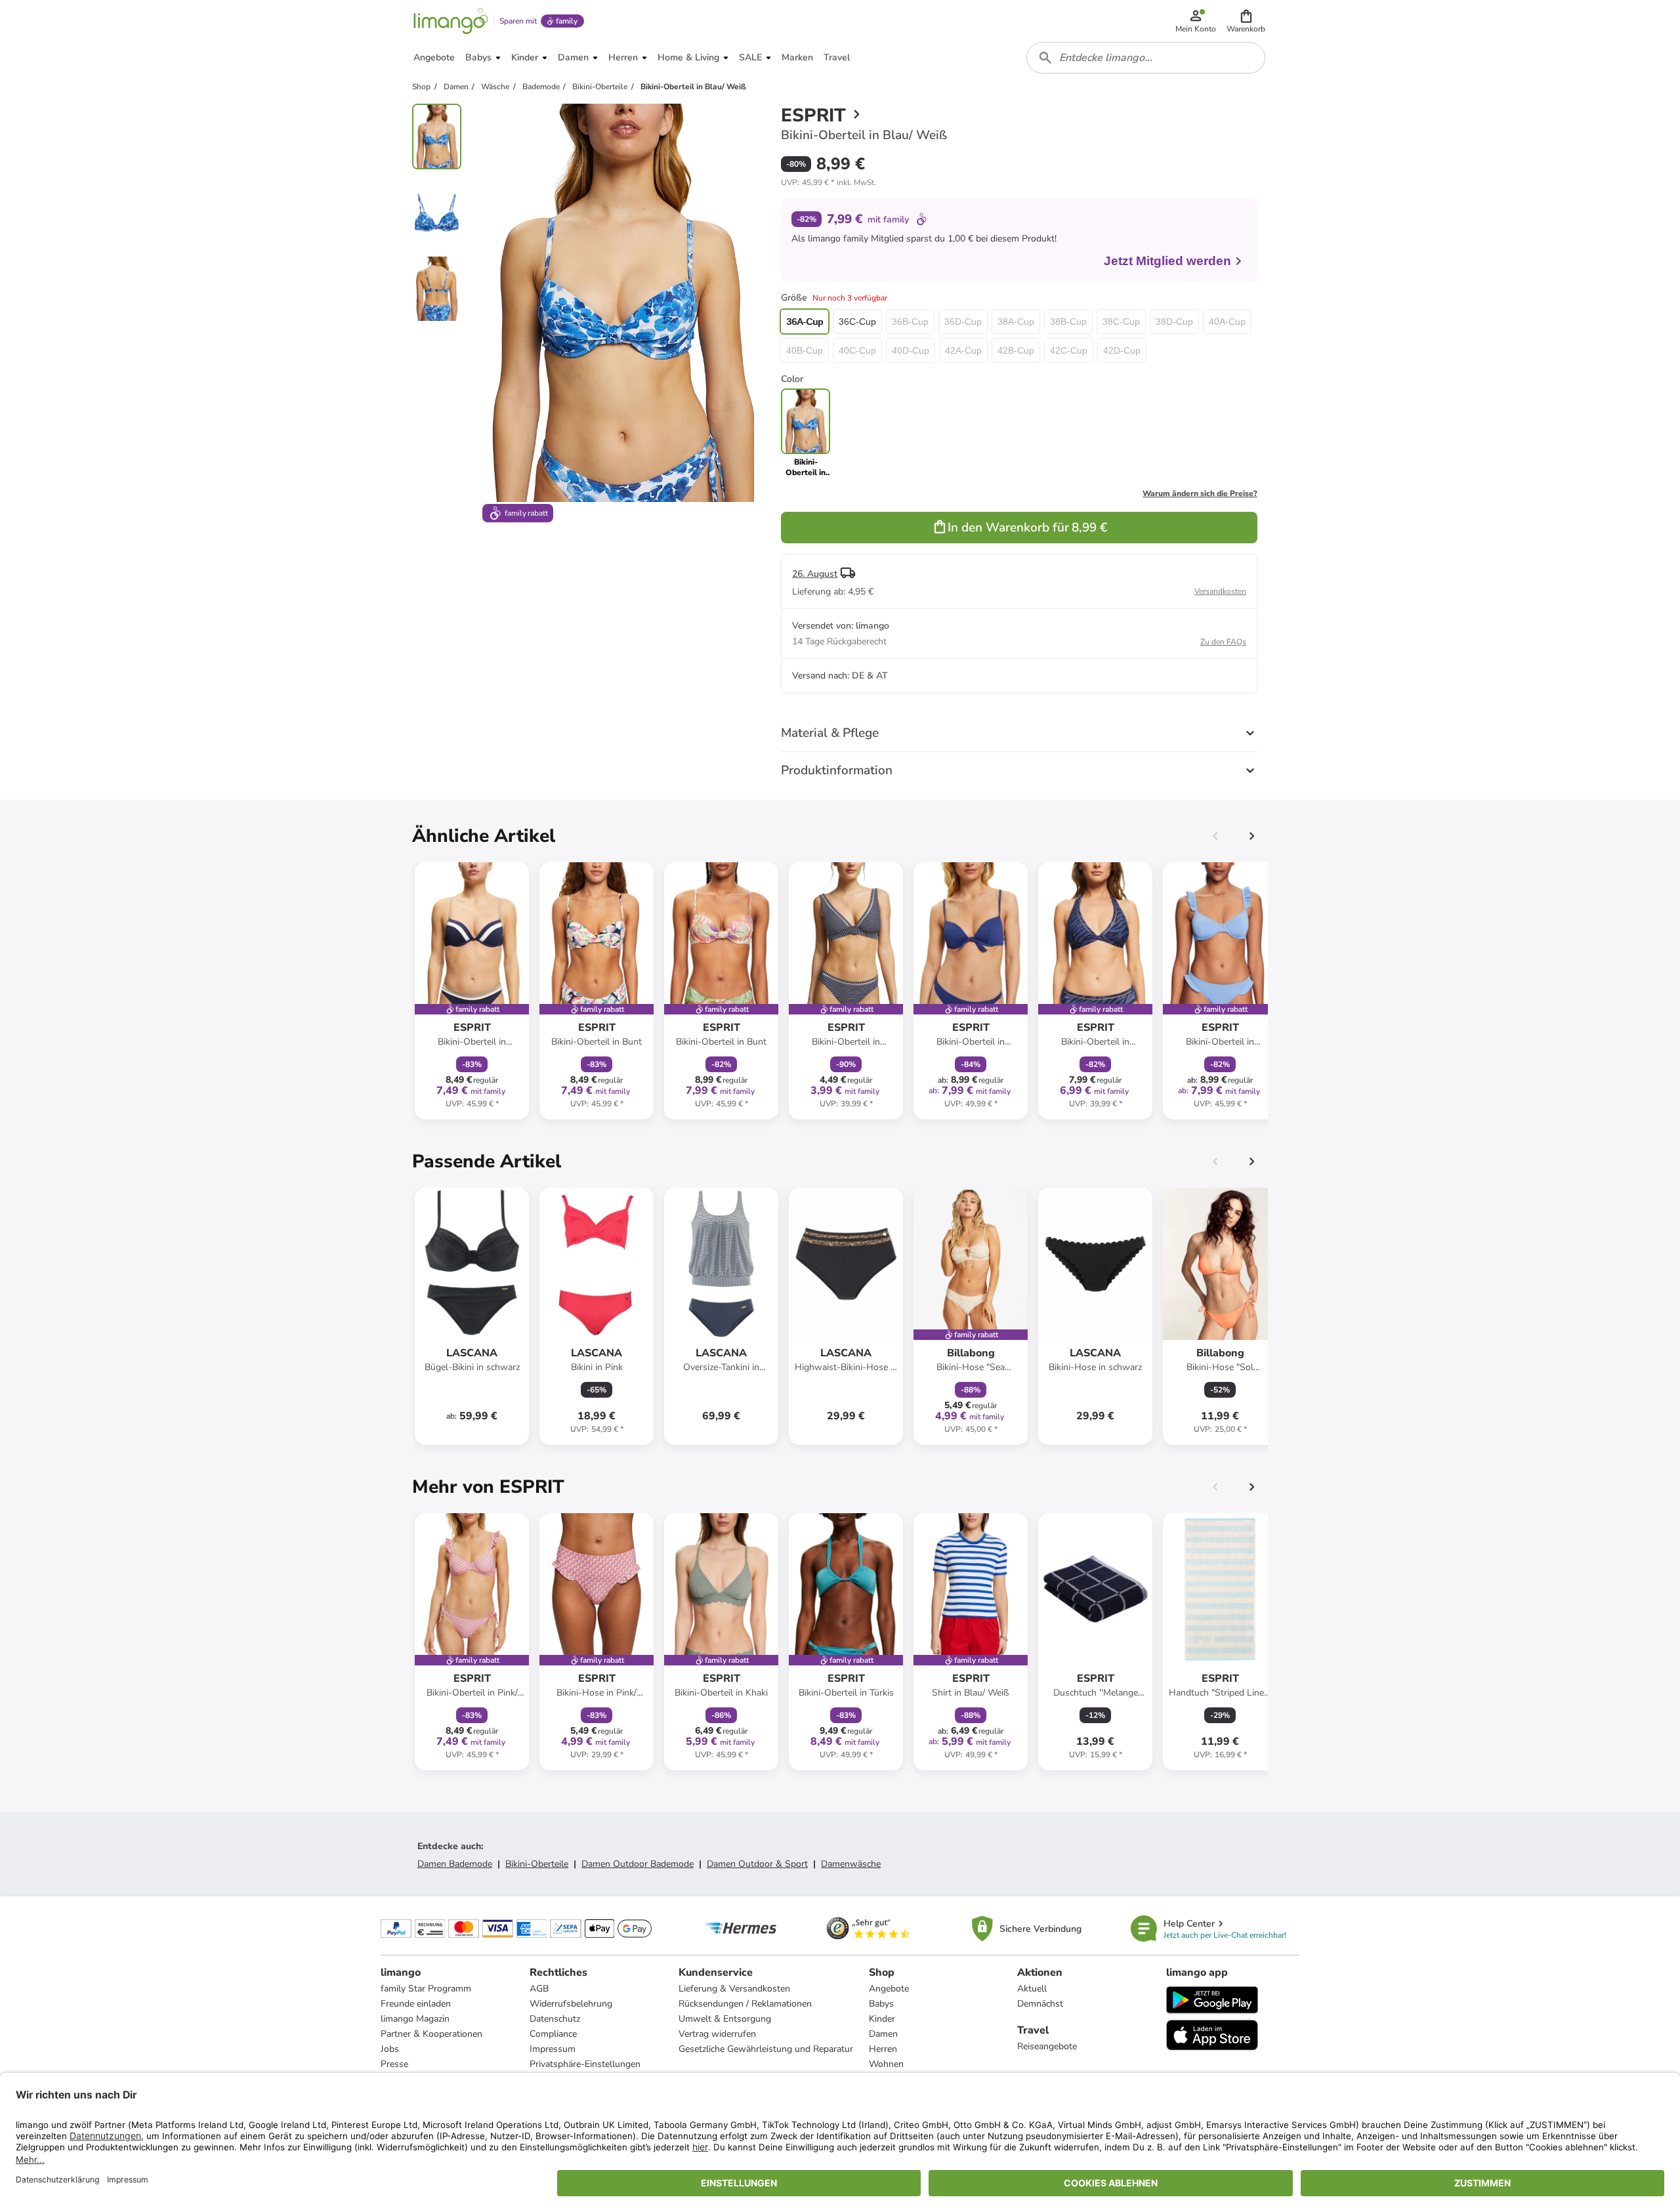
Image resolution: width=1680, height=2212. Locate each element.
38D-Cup (1174, 322)
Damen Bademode (455, 1864)
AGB (539, 1989)
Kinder (882, 2019)
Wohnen (886, 2064)
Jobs (390, 2049)
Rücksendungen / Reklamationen (745, 2004)
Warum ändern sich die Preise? (1200, 493)
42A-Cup (963, 350)
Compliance (553, 2034)
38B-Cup (1068, 322)
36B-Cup (910, 322)
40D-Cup (911, 350)
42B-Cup (1016, 350)
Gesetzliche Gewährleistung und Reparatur (766, 2049)
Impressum (553, 2049)
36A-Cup (805, 322)
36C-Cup (857, 322)
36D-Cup (963, 322)
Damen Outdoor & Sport (757, 1864)
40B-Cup (805, 350)
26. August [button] (815, 574)
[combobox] (1146, 58)
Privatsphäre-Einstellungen (585, 2064)
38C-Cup (1121, 322)
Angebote (889, 1989)
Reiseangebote (1047, 2046)
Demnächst (1040, 2004)
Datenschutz (555, 2019)
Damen (883, 2034)
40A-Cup (1227, 322)
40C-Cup (857, 350)
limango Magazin (415, 2019)
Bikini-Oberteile (537, 1864)
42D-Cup (1122, 350)
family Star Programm (426, 1989)
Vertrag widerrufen (717, 2034)
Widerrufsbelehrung (571, 2004)
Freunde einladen (416, 2004)
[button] (1246, 21)
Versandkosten (1220, 591)
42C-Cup (1069, 350)
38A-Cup (1016, 322)
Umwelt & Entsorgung (725, 2019)
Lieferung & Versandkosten (734, 1989)
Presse (394, 2064)
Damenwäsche (851, 1864)
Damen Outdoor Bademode (638, 1864)
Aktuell (1032, 1989)
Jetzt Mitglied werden (1167, 261)
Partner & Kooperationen (431, 2034)
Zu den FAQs (1223, 642)
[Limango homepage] (451, 21)
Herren (883, 2049)
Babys (881, 2004)
